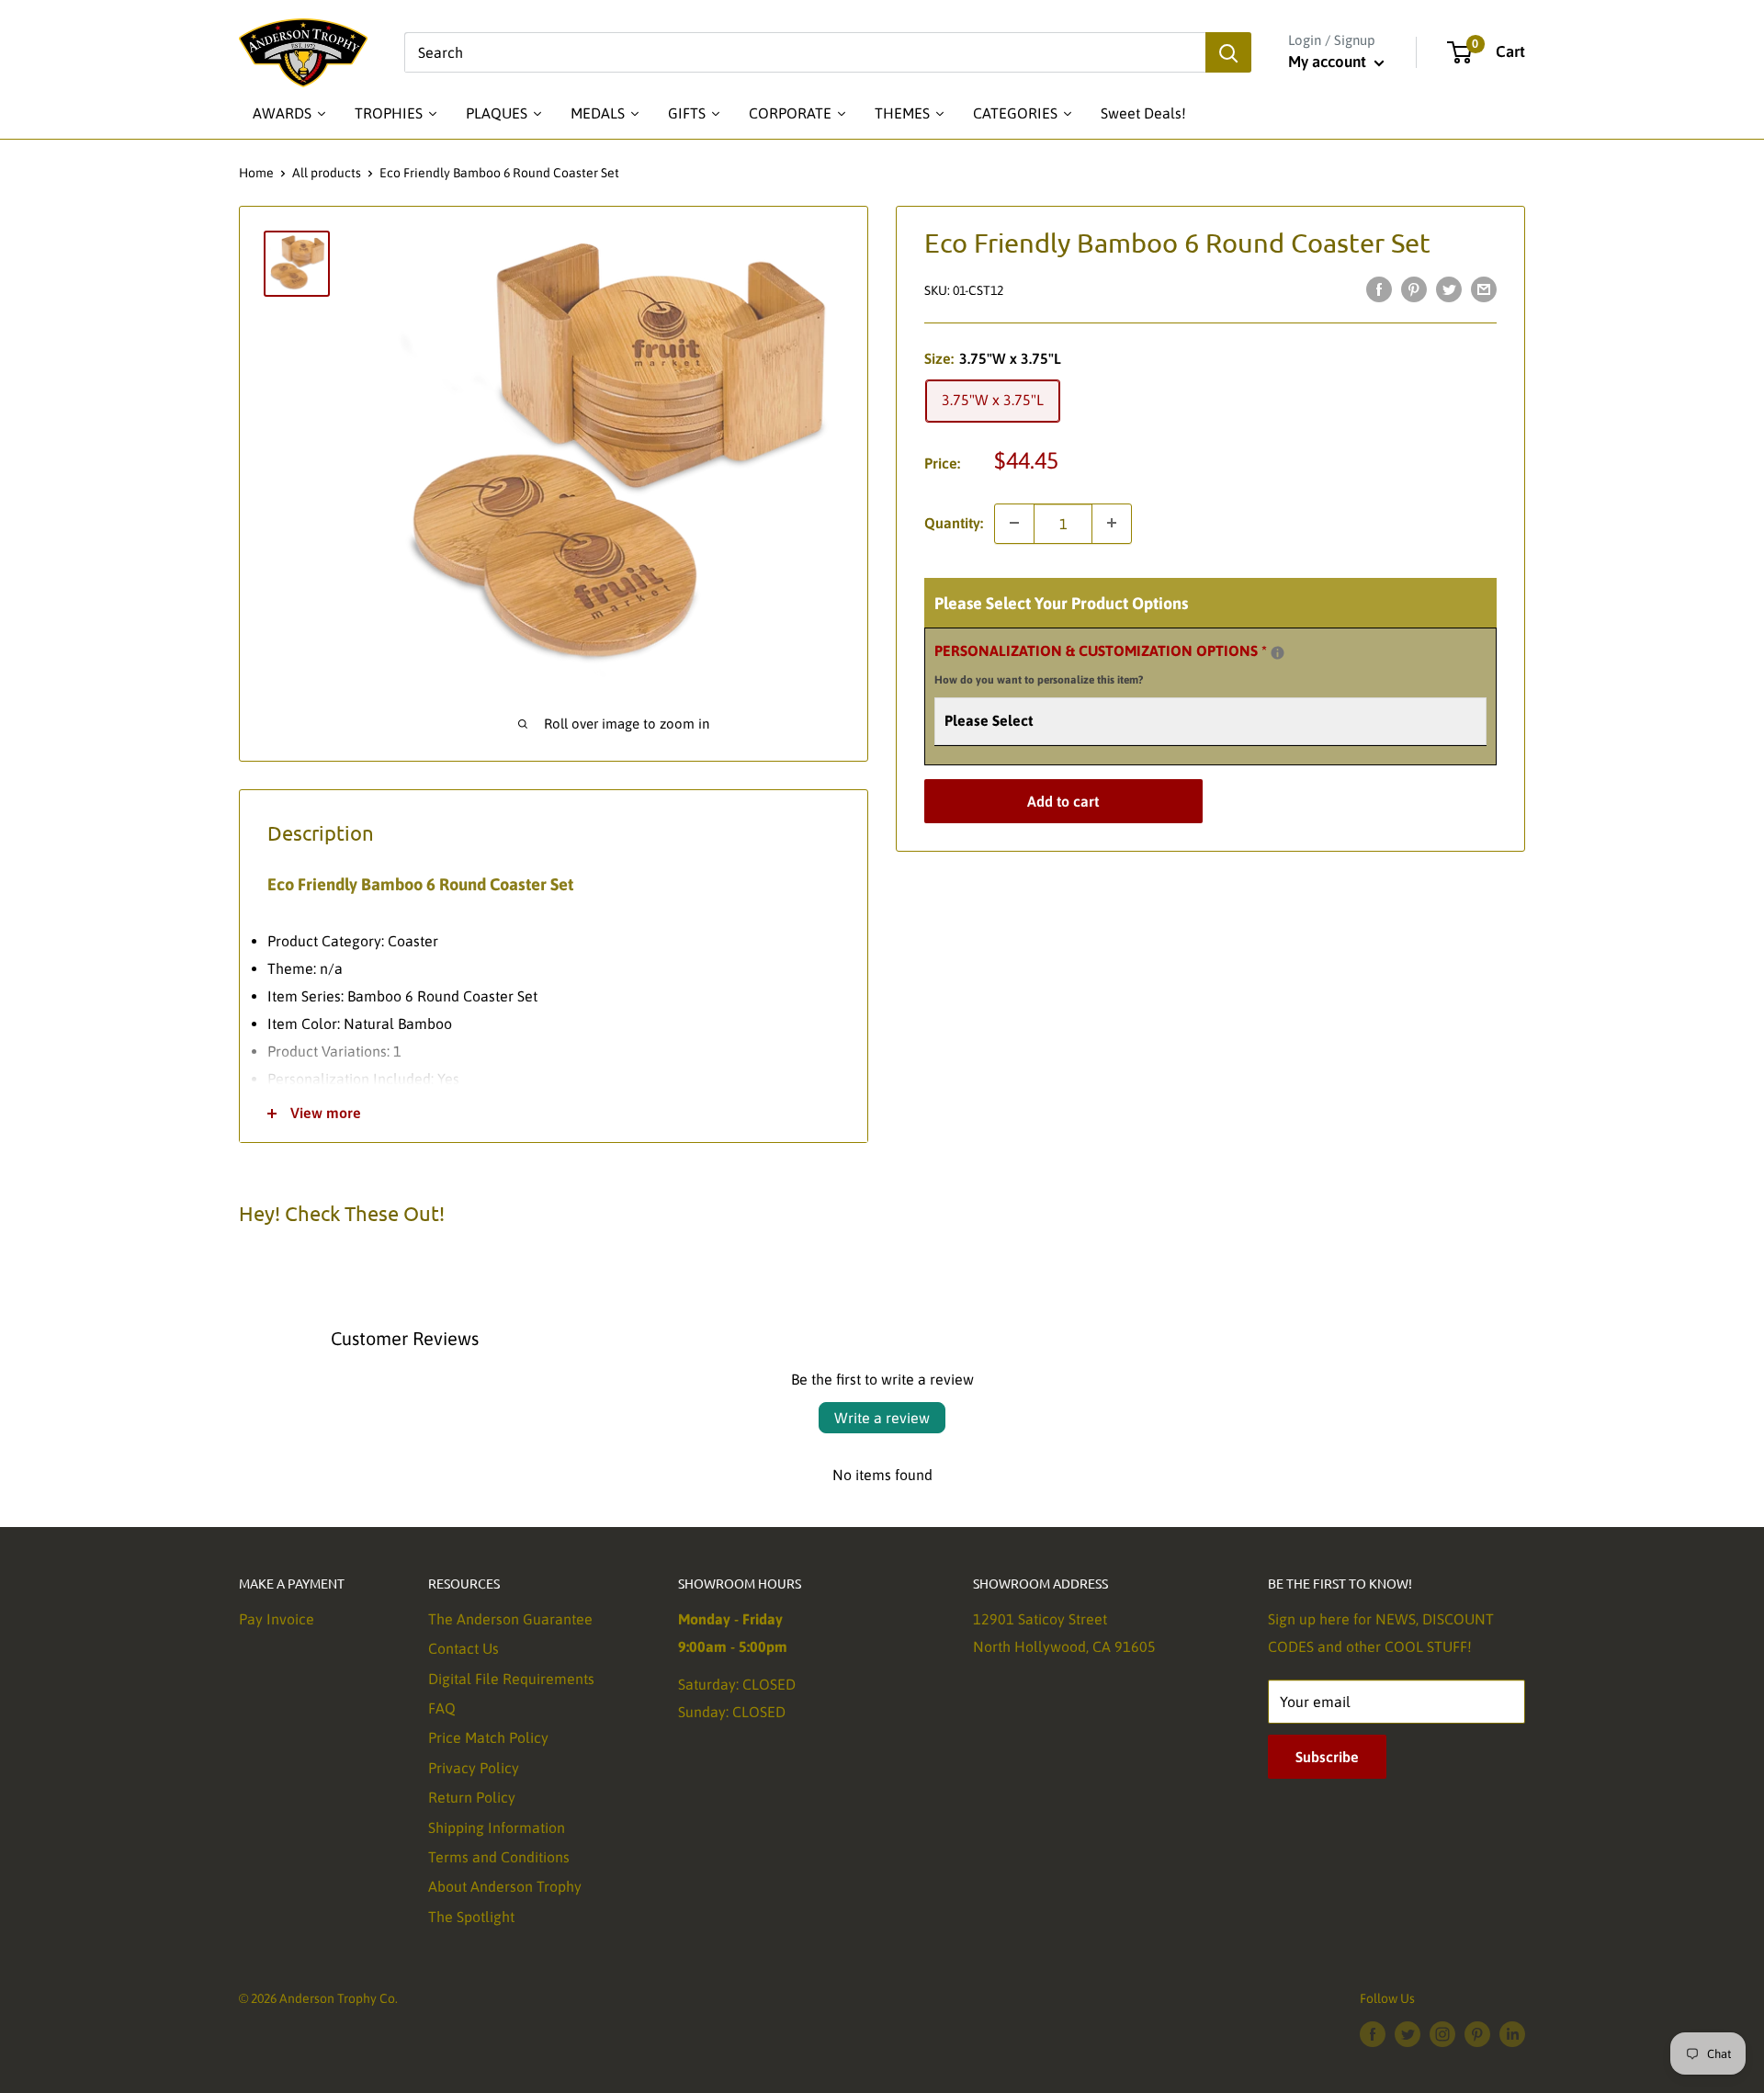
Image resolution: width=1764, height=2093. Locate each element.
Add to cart (1063, 801)
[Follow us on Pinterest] (1477, 2033)
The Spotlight (471, 1917)
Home (256, 173)
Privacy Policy (474, 1768)
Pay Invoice (277, 1619)
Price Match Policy (488, 1737)
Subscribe (1327, 1757)
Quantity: (954, 522)
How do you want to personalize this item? (1039, 680)
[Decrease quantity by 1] (1014, 523)
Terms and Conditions (499, 1857)
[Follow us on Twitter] (1408, 2033)
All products (327, 173)
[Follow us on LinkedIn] (1512, 2033)
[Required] (1278, 652)
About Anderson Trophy (505, 1886)
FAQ (442, 1708)
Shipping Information (497, 1827)
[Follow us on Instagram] (1442, 2033)
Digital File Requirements (511, 1679)
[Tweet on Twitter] (1449, 288)
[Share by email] (1484, 288)
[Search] (1228, 52)
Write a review (882, 1418)
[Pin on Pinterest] (1414, 288)
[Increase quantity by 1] (1112, 523)
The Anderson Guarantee (510, 1619)
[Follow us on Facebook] (1373, 2033)
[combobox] (805, 52)
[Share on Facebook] (1379, 288)
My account (1329, 62)
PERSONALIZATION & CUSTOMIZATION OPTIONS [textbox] (1124, 662)
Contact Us (464, 1648)
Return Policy (472, 1797)
